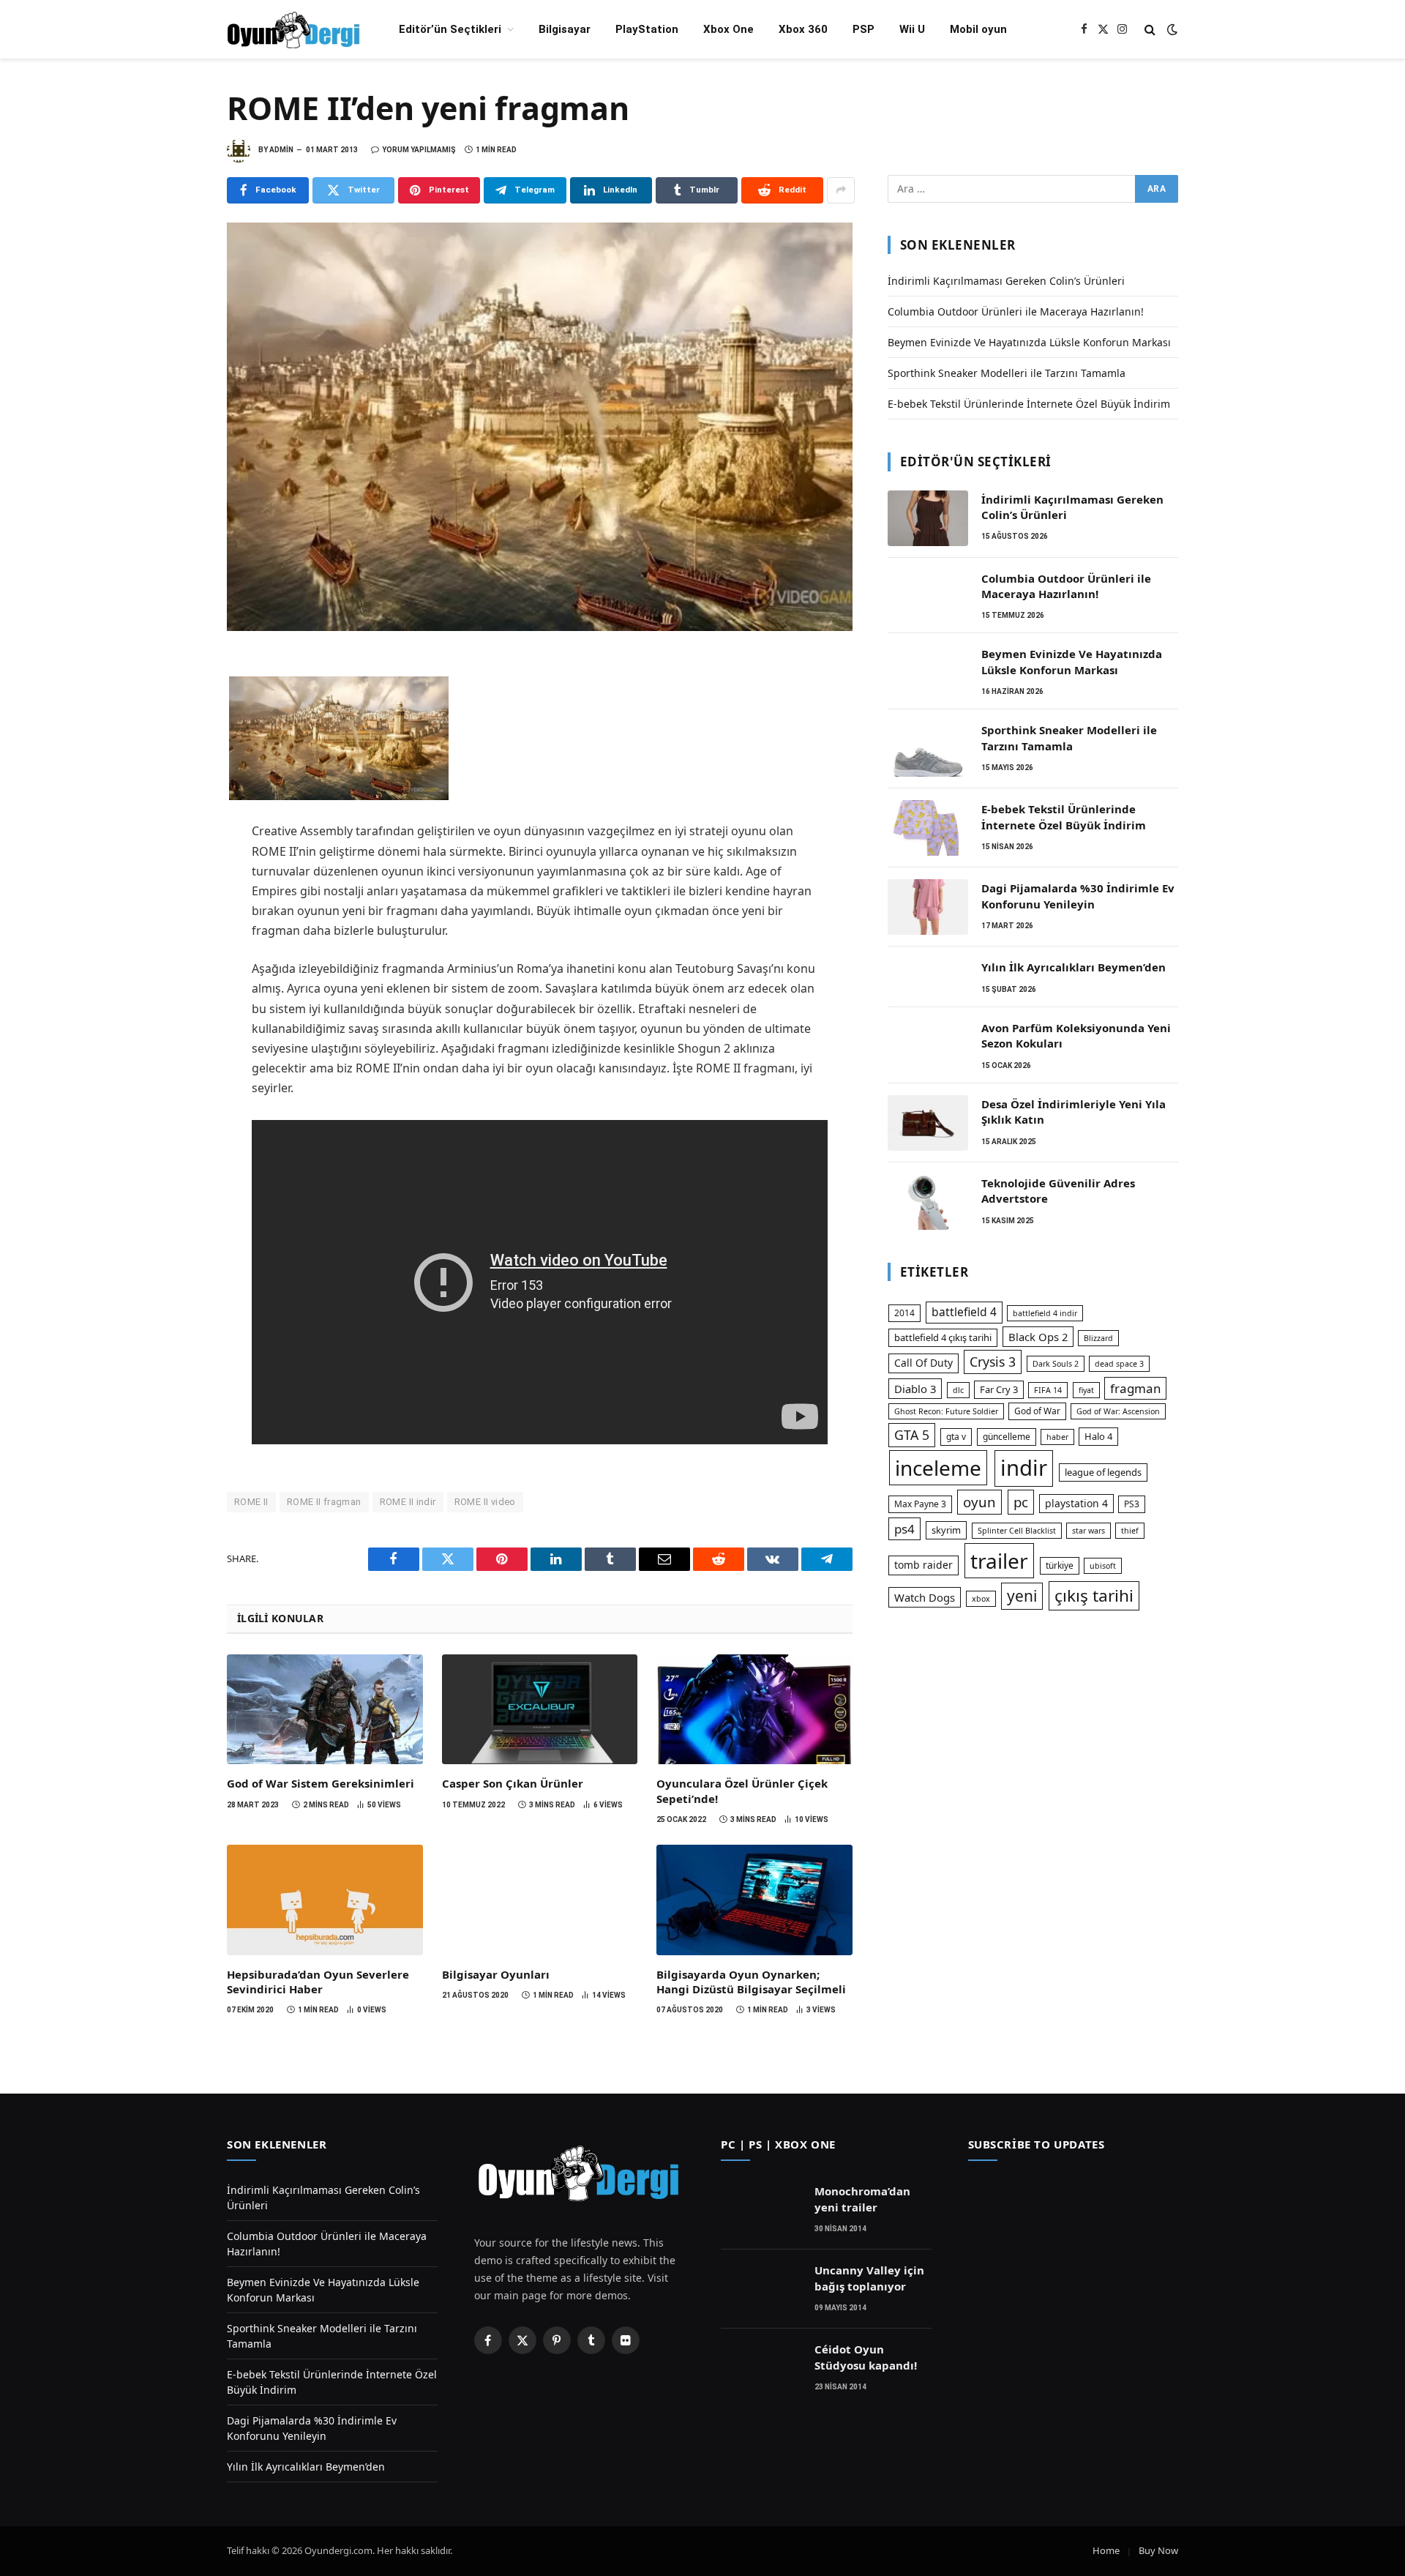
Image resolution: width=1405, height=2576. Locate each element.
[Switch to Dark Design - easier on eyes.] (1171, 29)
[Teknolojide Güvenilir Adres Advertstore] (928, 1202)
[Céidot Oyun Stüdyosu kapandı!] (761, 2368)
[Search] (1150, 30)
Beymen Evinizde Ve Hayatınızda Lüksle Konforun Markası (1029, 342)
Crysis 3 (993, 1362)
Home (1106, 2550)
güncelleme (1007, 1437)
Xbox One (728, 29)
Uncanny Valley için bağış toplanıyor (869, 2278)
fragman (1135, 1388)
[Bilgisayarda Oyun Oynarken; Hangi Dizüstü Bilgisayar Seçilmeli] (754, 1900)
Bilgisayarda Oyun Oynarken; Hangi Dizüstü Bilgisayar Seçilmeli (751, 1982)
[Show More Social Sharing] (841, 190)
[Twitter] (176, 704)
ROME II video (485, 1502)
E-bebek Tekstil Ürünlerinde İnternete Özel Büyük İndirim (1029, 404)
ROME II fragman (324, 1502)
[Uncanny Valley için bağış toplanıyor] (761, 2289)
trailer (999, 1561)
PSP (863, 29)
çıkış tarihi (1094, 1595)
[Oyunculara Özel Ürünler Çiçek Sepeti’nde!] (754, 1709)
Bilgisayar (565, 29)
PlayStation (647, 29)
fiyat (1086, 1390)
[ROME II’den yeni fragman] (540, 427)
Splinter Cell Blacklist (1017, 1531)
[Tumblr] (176, 865)
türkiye (1060, 1565)
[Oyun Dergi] (294, 30)
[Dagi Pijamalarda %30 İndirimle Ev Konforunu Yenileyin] (928, 907)
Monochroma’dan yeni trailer (862, 2199)
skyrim (946, 1530)
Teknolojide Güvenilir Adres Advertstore (1058, 1191)
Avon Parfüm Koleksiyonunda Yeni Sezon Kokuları (1076, 1035)
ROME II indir (408, 1502)
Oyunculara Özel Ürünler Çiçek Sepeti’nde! (742, 1791)
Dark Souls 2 (1056, 1364)
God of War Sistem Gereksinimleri (321, 1783)
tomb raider (923, 1565)
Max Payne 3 (920, 1504)
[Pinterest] (176, 769)
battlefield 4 (964, 1312)
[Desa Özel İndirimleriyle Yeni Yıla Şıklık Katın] (928, 1123)
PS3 (1132, 1504)
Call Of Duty (923, 1363)
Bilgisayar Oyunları (496, 1974)
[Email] (176, 833)
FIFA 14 (1048, 1390)
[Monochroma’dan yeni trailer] (761, 2210)
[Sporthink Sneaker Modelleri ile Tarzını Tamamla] (928, 749)
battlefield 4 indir (1045, 1313)
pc (1021, 1502)
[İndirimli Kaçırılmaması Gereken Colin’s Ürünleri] (928, 518)
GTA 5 (912, 1435)
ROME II (251, 1502)
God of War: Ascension (1118, 1411)
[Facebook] (176, 672)
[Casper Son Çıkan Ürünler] (540, 1709)
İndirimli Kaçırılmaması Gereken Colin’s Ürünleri (1006, 281)
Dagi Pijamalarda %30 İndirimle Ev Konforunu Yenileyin (1078, 896)
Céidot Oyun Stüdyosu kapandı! (866, 2357)
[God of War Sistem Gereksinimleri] (325, 1709)
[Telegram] (176, 801)
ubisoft (1103, 1566)
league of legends (1103, 1472)
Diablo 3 (915, 1389)
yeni (1022, 1596)
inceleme (938, 1468)
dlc (958, 1390)
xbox (981, 1599)
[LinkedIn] (176, 736)
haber (1057, 1437)
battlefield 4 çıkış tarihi (943, 1337)
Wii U (912, 29)
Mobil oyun (978, 29)
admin (281, 150)
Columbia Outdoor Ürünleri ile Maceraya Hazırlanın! (1016, 311)
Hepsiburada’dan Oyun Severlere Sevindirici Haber (318, 1982)
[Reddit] (176, 897)
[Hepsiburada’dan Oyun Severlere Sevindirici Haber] (325, 1900)
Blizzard (1098, 1338)
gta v (956, 1437)
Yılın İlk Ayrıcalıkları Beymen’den (1074, 967)
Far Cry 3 (999, 1389)
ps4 (904, 1529)
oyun (979, 1502)
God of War (1037, 1411)
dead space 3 (1119, 1364)
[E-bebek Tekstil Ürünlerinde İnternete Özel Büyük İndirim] (928, 828)
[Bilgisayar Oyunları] (540, 1900)
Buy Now (1158, 2550)
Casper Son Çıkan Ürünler (513, 1783)
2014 (904, 1313)
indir (1024, 1468)
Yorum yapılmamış (419, 150)
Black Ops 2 (1038, 1337)
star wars (1089, 1531)
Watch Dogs (925, 1597)
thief (1130, 1531)
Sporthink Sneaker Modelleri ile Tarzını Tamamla (1007, 373)
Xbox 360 (803, 29)
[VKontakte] (176, 930)
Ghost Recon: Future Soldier (946, 1411)
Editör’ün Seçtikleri (450, 29)
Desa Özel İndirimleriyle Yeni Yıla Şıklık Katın (1074, 1112)
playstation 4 (1076, 1503)
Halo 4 (1098, 1436)
